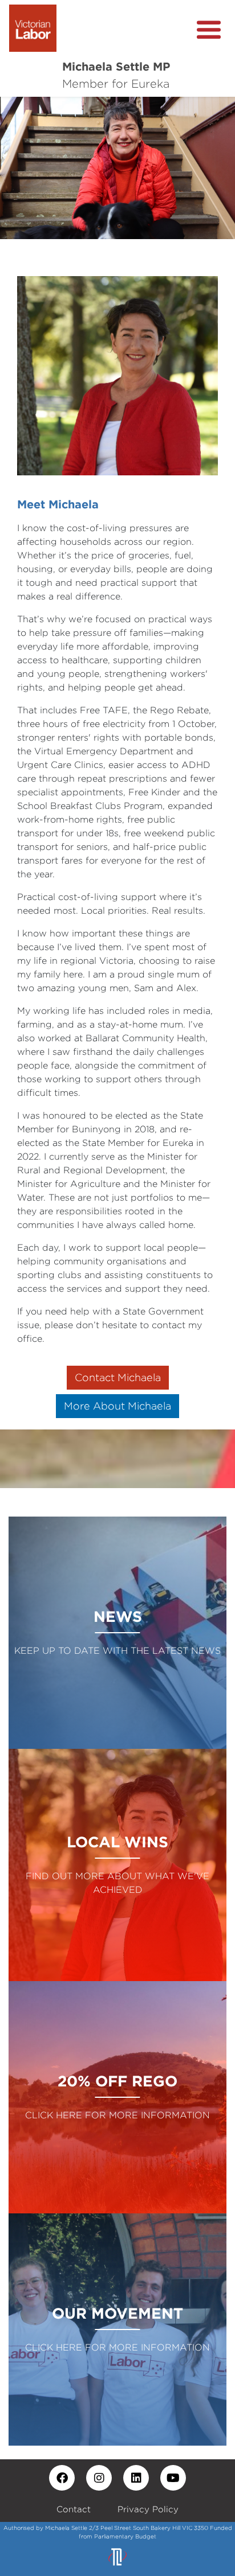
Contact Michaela (118, 1377)
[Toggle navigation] (209, 30)
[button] (18, 168)
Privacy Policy (148, 2509)
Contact (74, 2509)
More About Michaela (117, 1406)
